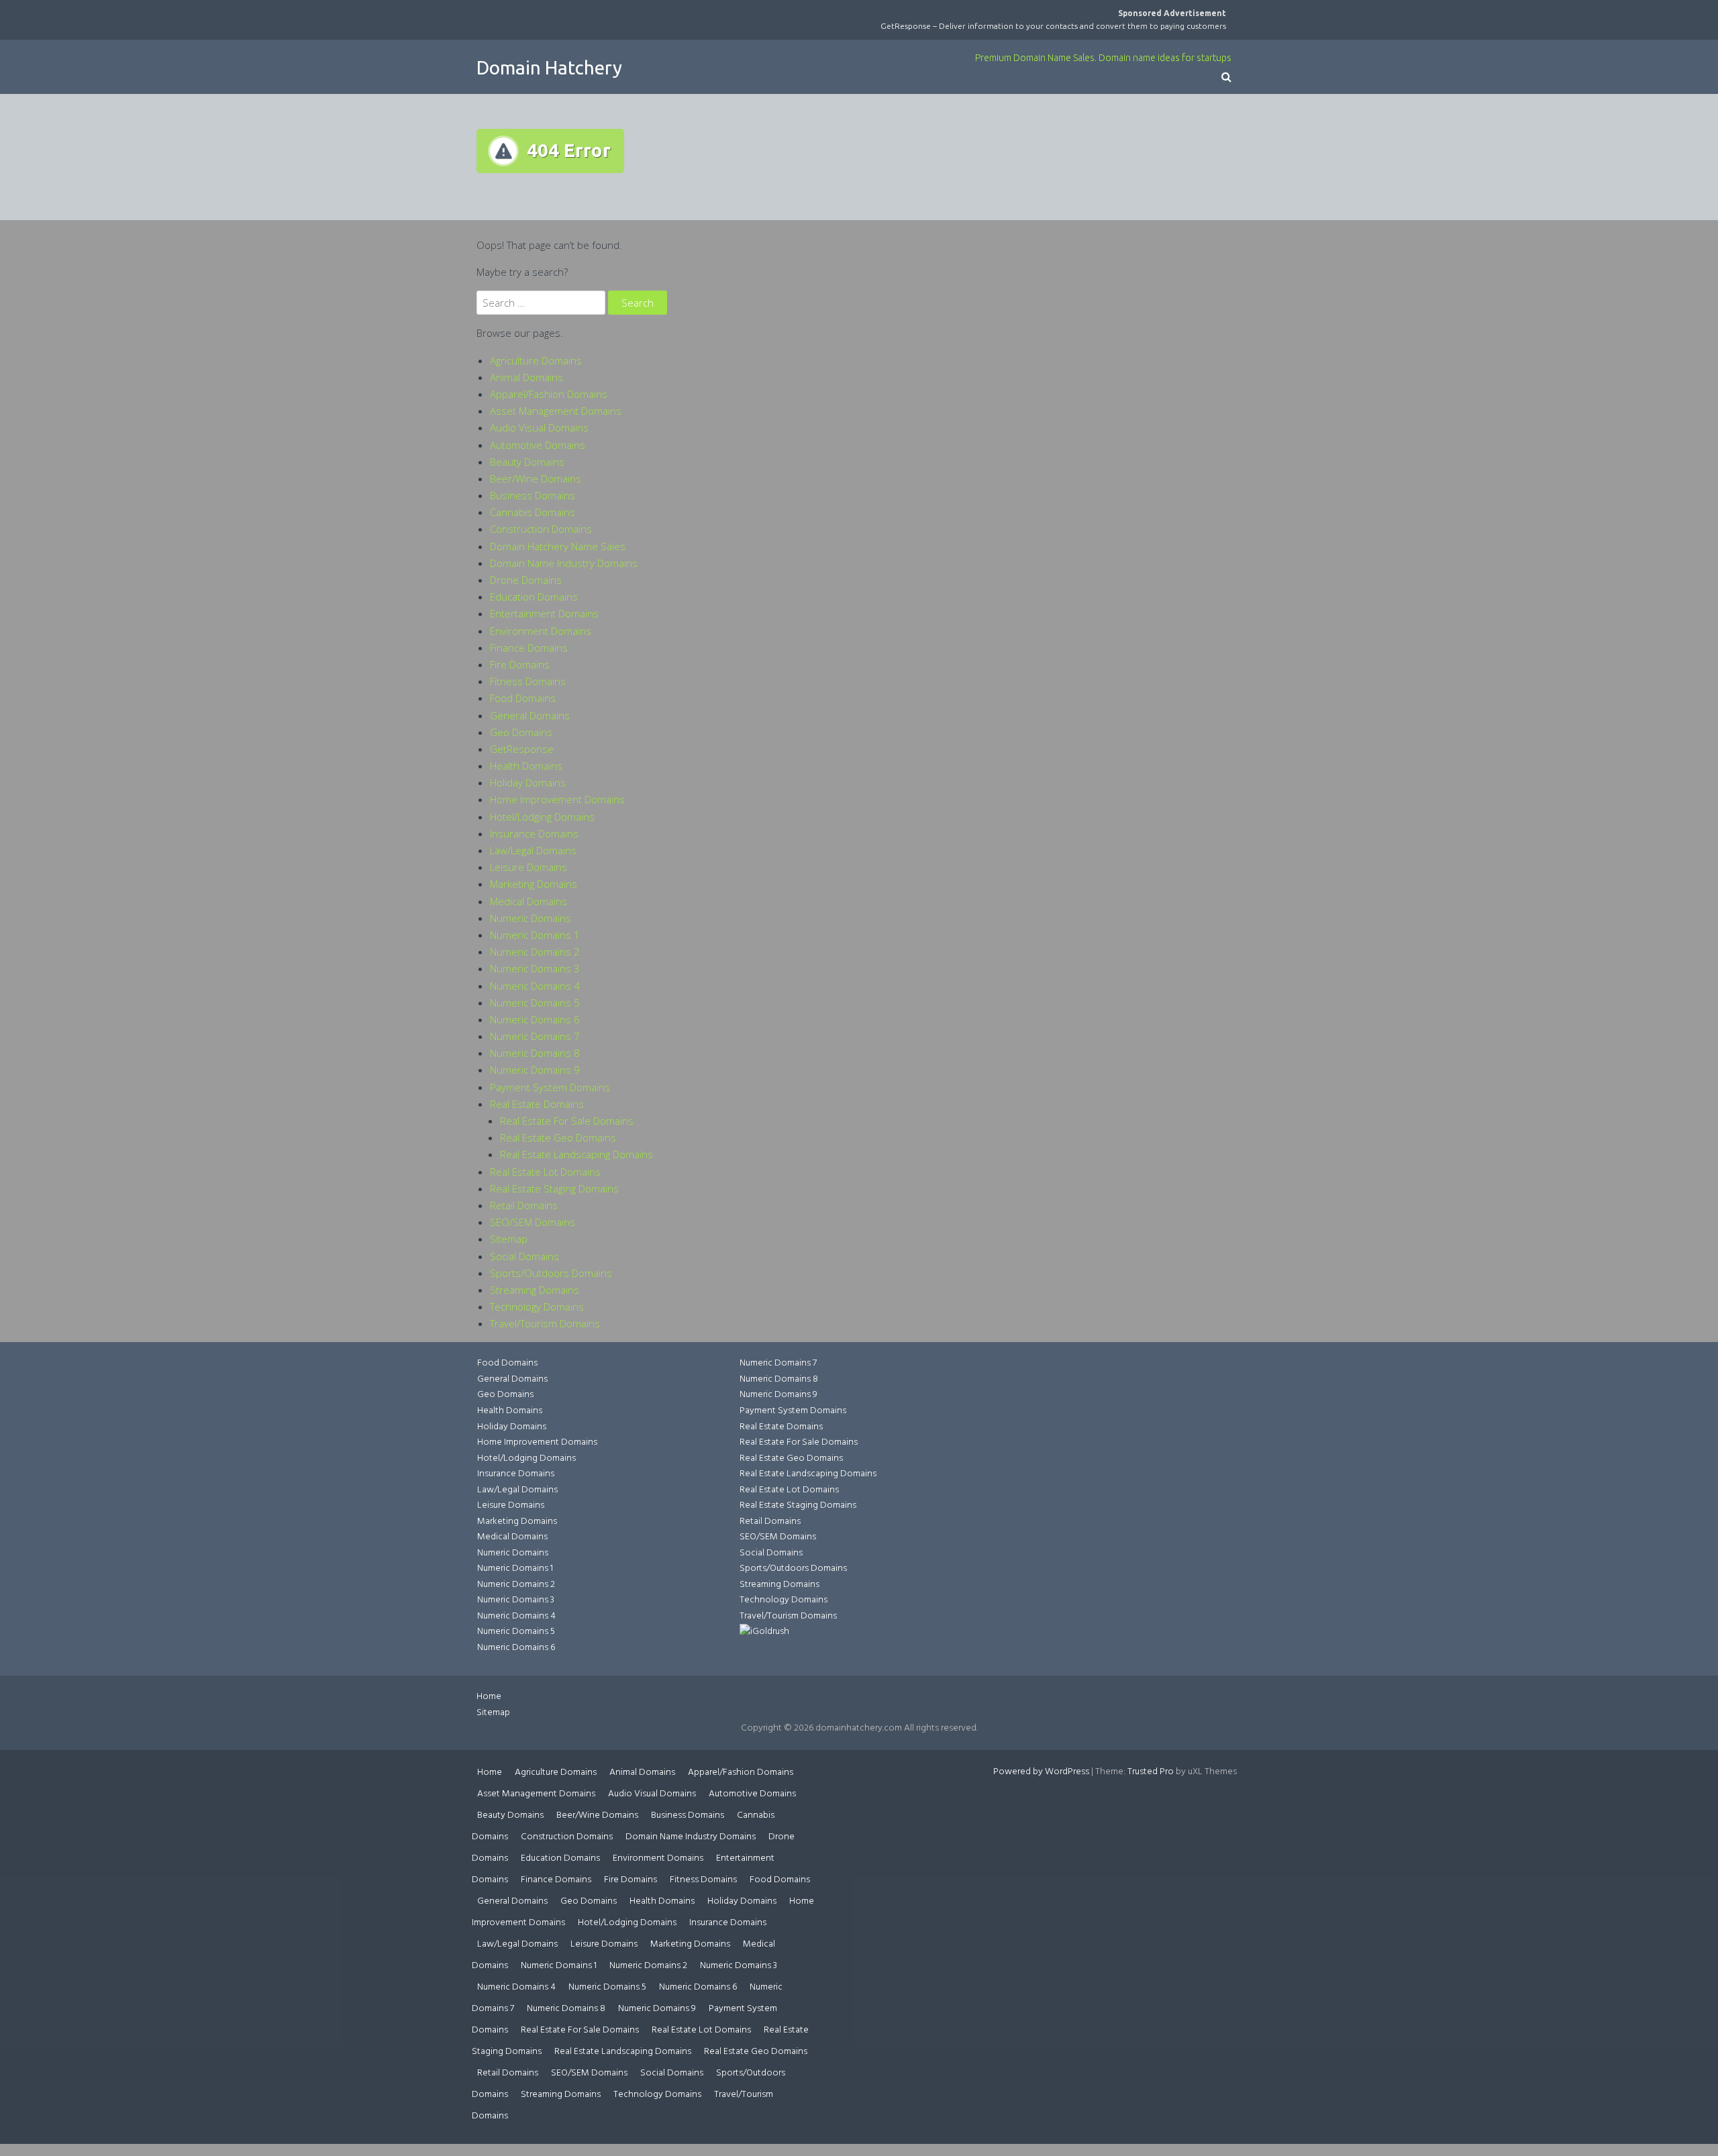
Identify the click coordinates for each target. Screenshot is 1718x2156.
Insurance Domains (534, 833)
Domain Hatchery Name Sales (558, 546)
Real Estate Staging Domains (554, 1188)
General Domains (530, 715)
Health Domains (526, 766)
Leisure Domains (528, 867)
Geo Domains (521, 732)
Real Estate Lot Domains (545, 1172)
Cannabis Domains (533, 512)
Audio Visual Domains (539, 427)
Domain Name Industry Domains (564, 563)
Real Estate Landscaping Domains (576, 1154)
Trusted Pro (1151, 1772)
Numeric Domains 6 (535, 1019)
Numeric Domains (530, 918)
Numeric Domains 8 (535, 1053)
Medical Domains (528, 901)
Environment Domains (541, 631)
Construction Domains (541, 529)
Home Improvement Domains (557, 799)
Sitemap (509, 1239)
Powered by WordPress (1041, 1772)
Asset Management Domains (556, 411)
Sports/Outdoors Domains (551, 1273)
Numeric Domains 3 (535, 968)
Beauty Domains (527, 462)
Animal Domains (526, 377)
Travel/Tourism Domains (545, 1323)
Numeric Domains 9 (535, 1070)
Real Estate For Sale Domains (567, 1121)
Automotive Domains (538, 445)
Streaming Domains (535, 1290)
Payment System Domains (550, 1087)
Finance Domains (529, 648)
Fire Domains (520, 664)
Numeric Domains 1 (535, 935)
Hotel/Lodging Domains (542, 817)
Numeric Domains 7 (535, 1036)
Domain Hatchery (549, 67)
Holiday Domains (528, 782)
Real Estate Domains (537, 1104)
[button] (1226, 78)
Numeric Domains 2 (535, 952)
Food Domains (523, 698)
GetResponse (522, 749)
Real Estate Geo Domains (558, 1137)
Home (489, 1697)
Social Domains (524, 1256)
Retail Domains (524, 1205)
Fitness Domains (528, 681)
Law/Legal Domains (533, 850)
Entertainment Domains (544, 613)
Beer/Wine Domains (536, 478)
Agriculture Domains (536, 360)
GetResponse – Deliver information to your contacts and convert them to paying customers (1053, 26)
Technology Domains (537, 1306)
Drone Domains (526, 580)
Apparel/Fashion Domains (549, 394)
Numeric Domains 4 (535, 986)
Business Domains (533, 495)
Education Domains (534, 597)
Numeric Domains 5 (535, 1003)
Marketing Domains (534, 884)
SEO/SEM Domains (533, 1222)
